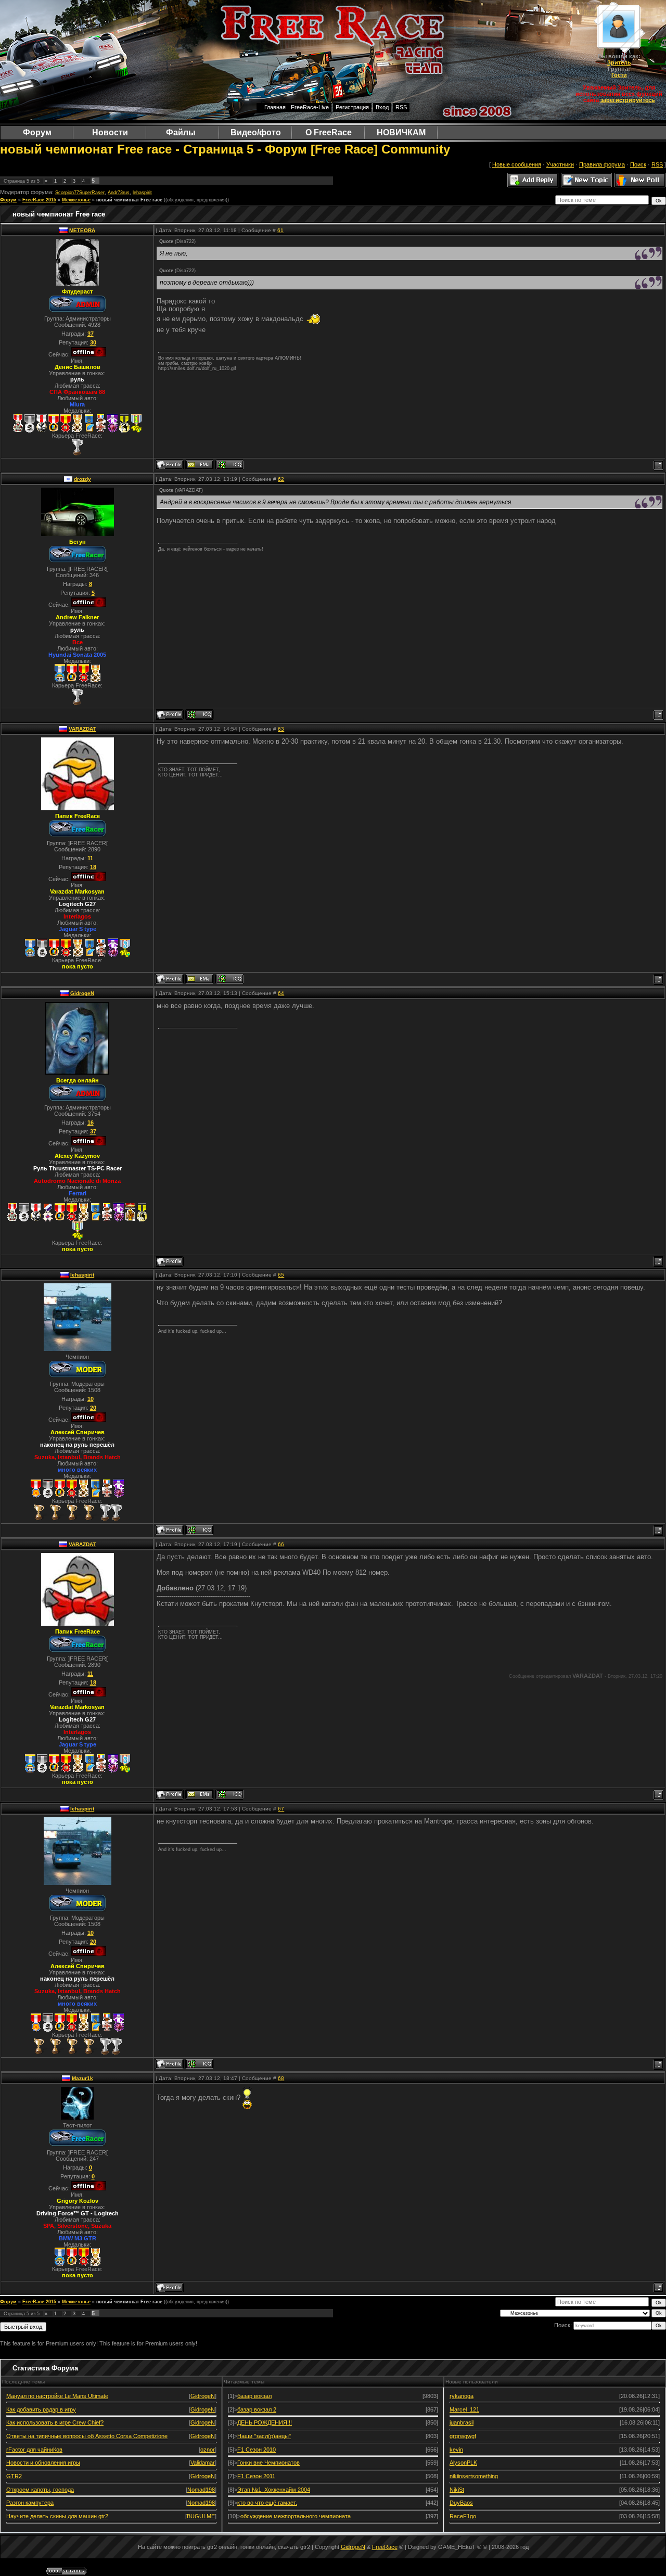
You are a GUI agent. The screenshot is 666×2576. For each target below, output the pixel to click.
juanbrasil (462, 2422)
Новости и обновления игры (43, 2463)
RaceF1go (463, 2516)
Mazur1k (82, 2078)
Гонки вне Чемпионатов (268, 2463)
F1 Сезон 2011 (256, 2476)
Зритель (619, 62)
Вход (382, 107)
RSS (401, 107)
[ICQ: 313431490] (230, 979)
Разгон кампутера (30, 2503)
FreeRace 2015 (39, 200)
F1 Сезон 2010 (257, 2450)
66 (281, 1544)
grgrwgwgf (463, 2436)
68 (281, 2078)
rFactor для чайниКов (34, 2450)
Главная (275, 107)
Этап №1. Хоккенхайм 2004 (274, 2490)
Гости (619, 75)
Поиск (638, 164)
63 (281, 729)
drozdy (82, 479)
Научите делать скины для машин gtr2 (57, 2516)
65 (281, 1275)
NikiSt (457, 2490)
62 (281, 479)
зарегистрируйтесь (628, 100)
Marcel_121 (464, 2409)
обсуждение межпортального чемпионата (296, 2516)
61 (280, 230)
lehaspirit (142, 193)
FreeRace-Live (310, 107)
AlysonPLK (463, 2463)
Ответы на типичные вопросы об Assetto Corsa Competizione (87, 2436)
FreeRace (385, 2547)
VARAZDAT (82, 729)
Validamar (203, 2463)
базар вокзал (254, 2396)
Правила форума (602, 164)
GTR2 (14, 2476)
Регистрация (352, 107)
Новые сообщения (517, 164)
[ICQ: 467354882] (200, 1530)
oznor (208, 2450)
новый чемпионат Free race (129, 200)
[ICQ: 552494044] (200, 715)
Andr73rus (119, 193)
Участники (560, 164)
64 (281, 993)
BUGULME (201, 2516)
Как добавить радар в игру (41, 2409)
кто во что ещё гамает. (267, 2503)
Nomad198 (201, 2490)
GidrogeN (82, 993)
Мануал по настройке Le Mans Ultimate (57, 2396)
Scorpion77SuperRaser (80, 193)
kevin (456, 2450)
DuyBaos (461, 2503)
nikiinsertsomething (474, 2476)
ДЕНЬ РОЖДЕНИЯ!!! (265, 2422)
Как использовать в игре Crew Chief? (55, 2422)
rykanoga (462, 2396)
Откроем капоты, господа (40, 2490)
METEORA (82, 230)
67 (281, 1809)
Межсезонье (76, 200)
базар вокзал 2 (257, 2409)
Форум (8, 200)
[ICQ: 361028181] (230, 465)
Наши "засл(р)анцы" (264, 2436)
